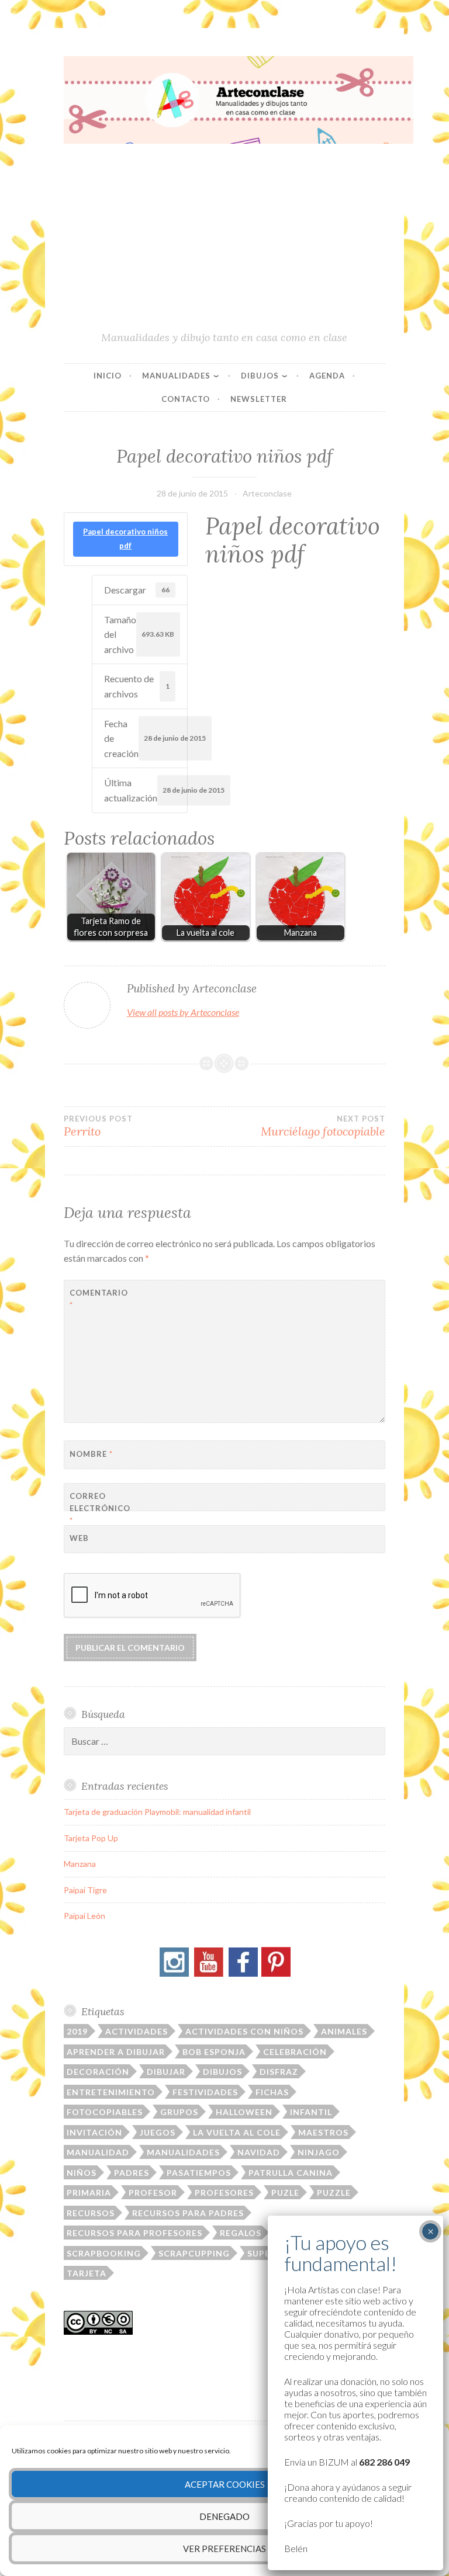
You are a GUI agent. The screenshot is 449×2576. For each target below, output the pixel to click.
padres (132, 2173)
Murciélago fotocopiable (323, 1126)
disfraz (279, 2072)
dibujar (166, 2072)
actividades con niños (244, 2031)
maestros (323, 2132)
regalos (241, 2233)
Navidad (259, 2152)
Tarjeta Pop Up (91, 1838)
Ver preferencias (224, 2549)
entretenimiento (111, 2092)
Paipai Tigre (85, 1890)
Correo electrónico (99, 1508)
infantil (311, 2112)
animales (344, 2031)
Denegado (224, 2516)
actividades (137, 2031)
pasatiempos (199, 2173)
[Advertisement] (224, 242)
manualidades (183, 2152)
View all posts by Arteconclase (183, 1012)
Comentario (99, 1299)
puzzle (334, 2193)
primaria (89, 2193)
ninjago (319, 2152)
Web (79, 1538)
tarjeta (87, 2273)
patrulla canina (291, 2173)
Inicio (108, 376)
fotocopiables (105, 2112)
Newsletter (259, 399)
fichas (272, 2092)
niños (82, 2173)
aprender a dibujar (116, 2052)
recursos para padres (188, 2213)
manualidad (98, 2152)
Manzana (80, 1864)
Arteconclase (267, 493)
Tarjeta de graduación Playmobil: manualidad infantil (157, 1812)
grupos (179, 2112)
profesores (224, 2193)
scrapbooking (104, 2253)
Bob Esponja (214, 2052)
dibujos (222, 2072)
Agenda (327, 376)
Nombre (91, 1454)
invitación (94, 2132)
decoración (98, 2072)
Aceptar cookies (225, 2484)
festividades (205, 2092)
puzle (285, 2193)
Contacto (186, 399)
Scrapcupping (194, 2253)
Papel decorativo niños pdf (125, 539)
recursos (91, 2213)
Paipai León (84, 1916)
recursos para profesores (134, 2233)
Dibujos (260, 376)
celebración (295, 2052)
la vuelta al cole (237, 2132)
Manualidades (176, 376)
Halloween (244, 2112)
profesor (153, 2193)
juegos (158, 2132)
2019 (77, 2031)
